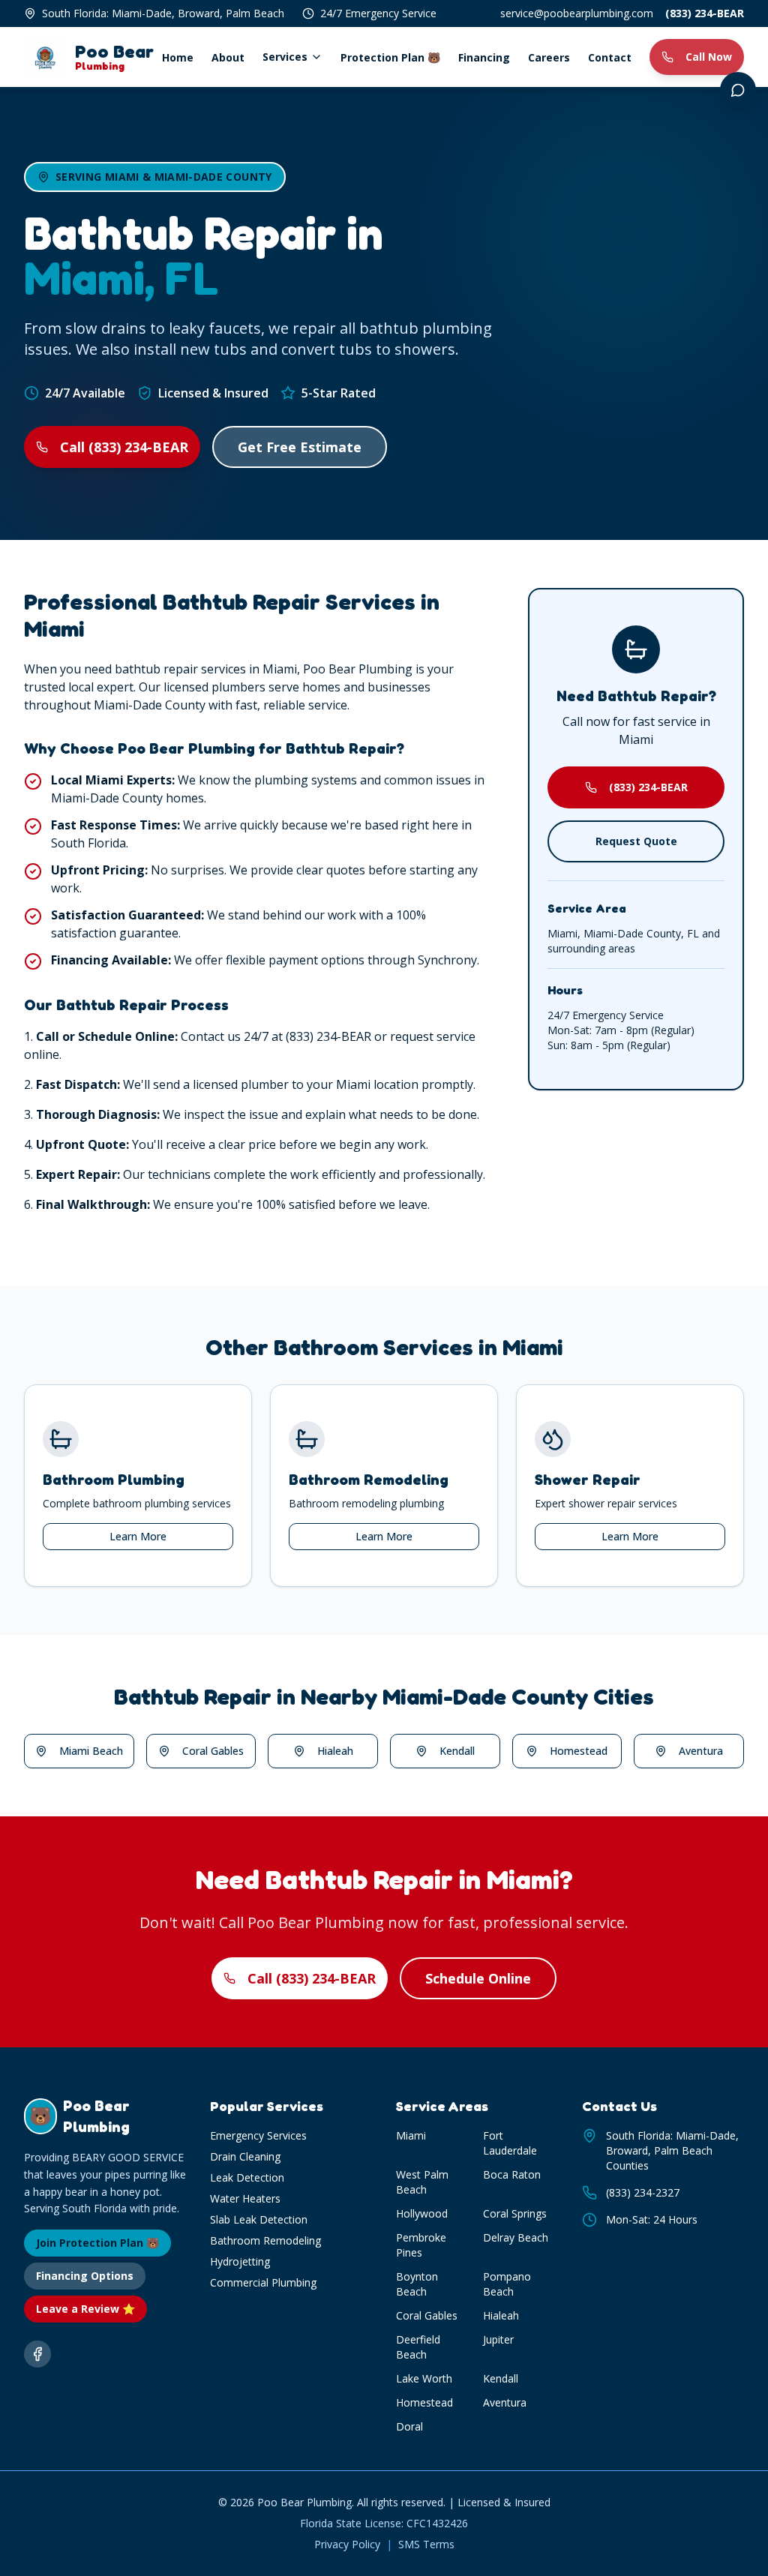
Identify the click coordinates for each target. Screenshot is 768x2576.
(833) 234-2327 (643, 2192)
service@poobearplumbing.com (577, 13)
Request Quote (636, 841)
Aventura (701, 1751)
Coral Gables (213, 1751)
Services (285, 57)
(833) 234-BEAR (705, 13)
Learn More (138, 1536)
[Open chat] (738, 90)
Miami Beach (91, 1751)
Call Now (709, 57)
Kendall (457, 1751)
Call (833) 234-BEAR (124, 447)
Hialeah (335, 1751)
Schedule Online (478, 1978)
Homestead (579, 1751)
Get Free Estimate (300, 447)
